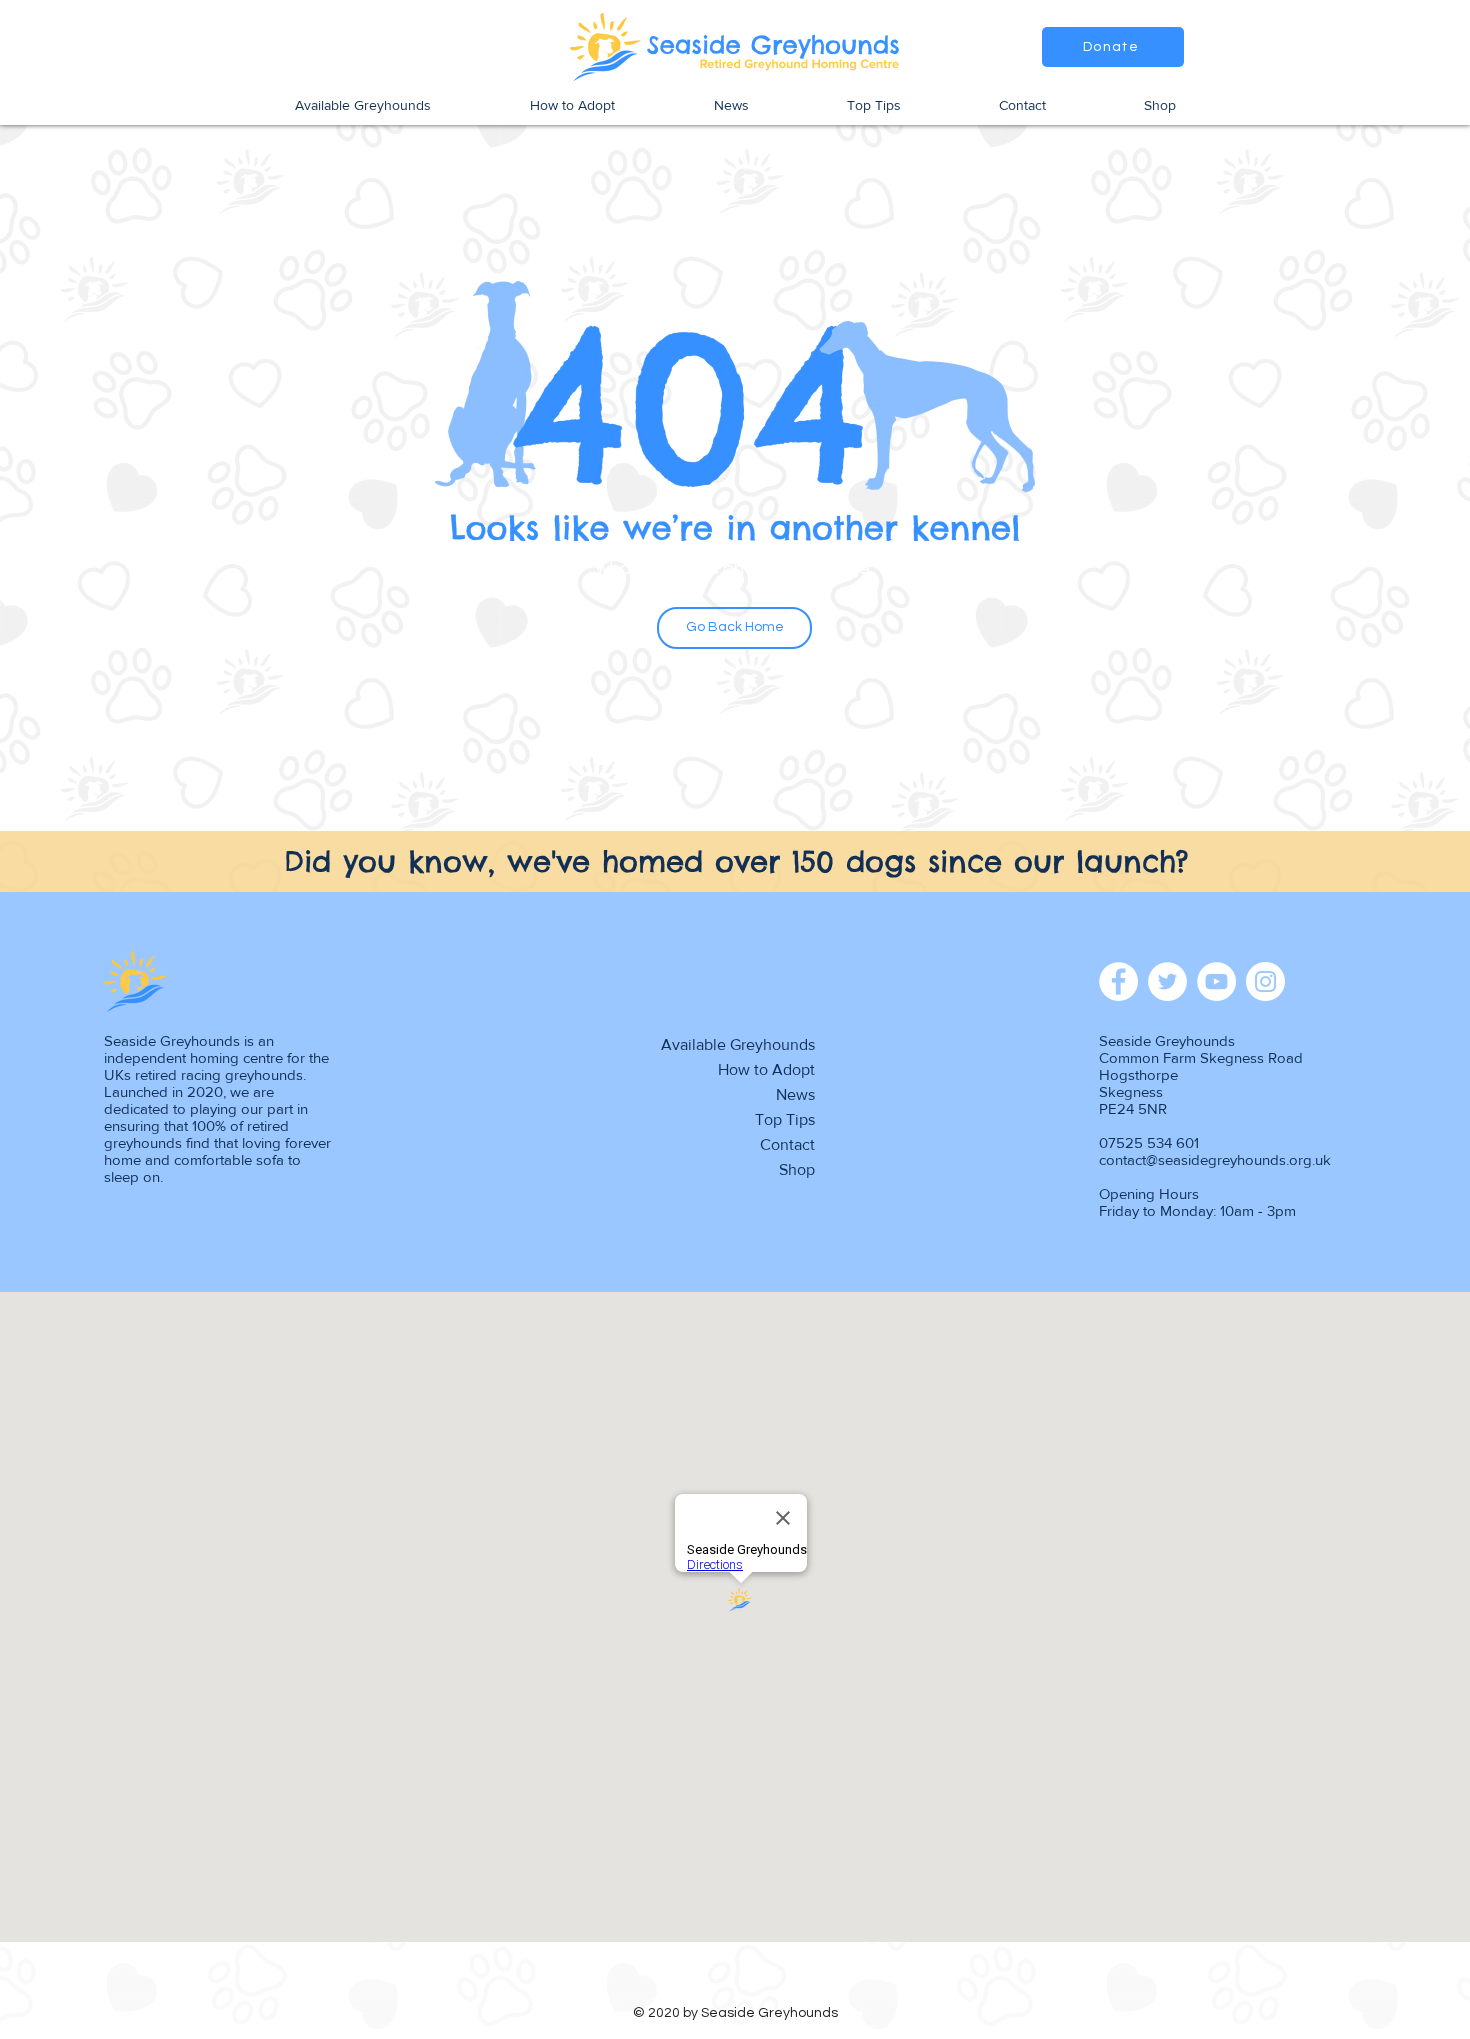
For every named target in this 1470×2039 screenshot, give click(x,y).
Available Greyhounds (738, 1044)
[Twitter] (1167, 981)
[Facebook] (1118, 981)
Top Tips (785, 1119)
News (795, 1094)
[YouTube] (1216, 981)
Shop (797, 1169)
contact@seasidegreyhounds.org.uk (1215, 1159)
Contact (787, 1144)
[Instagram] (1265, 981)
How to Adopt (766, 1069)
